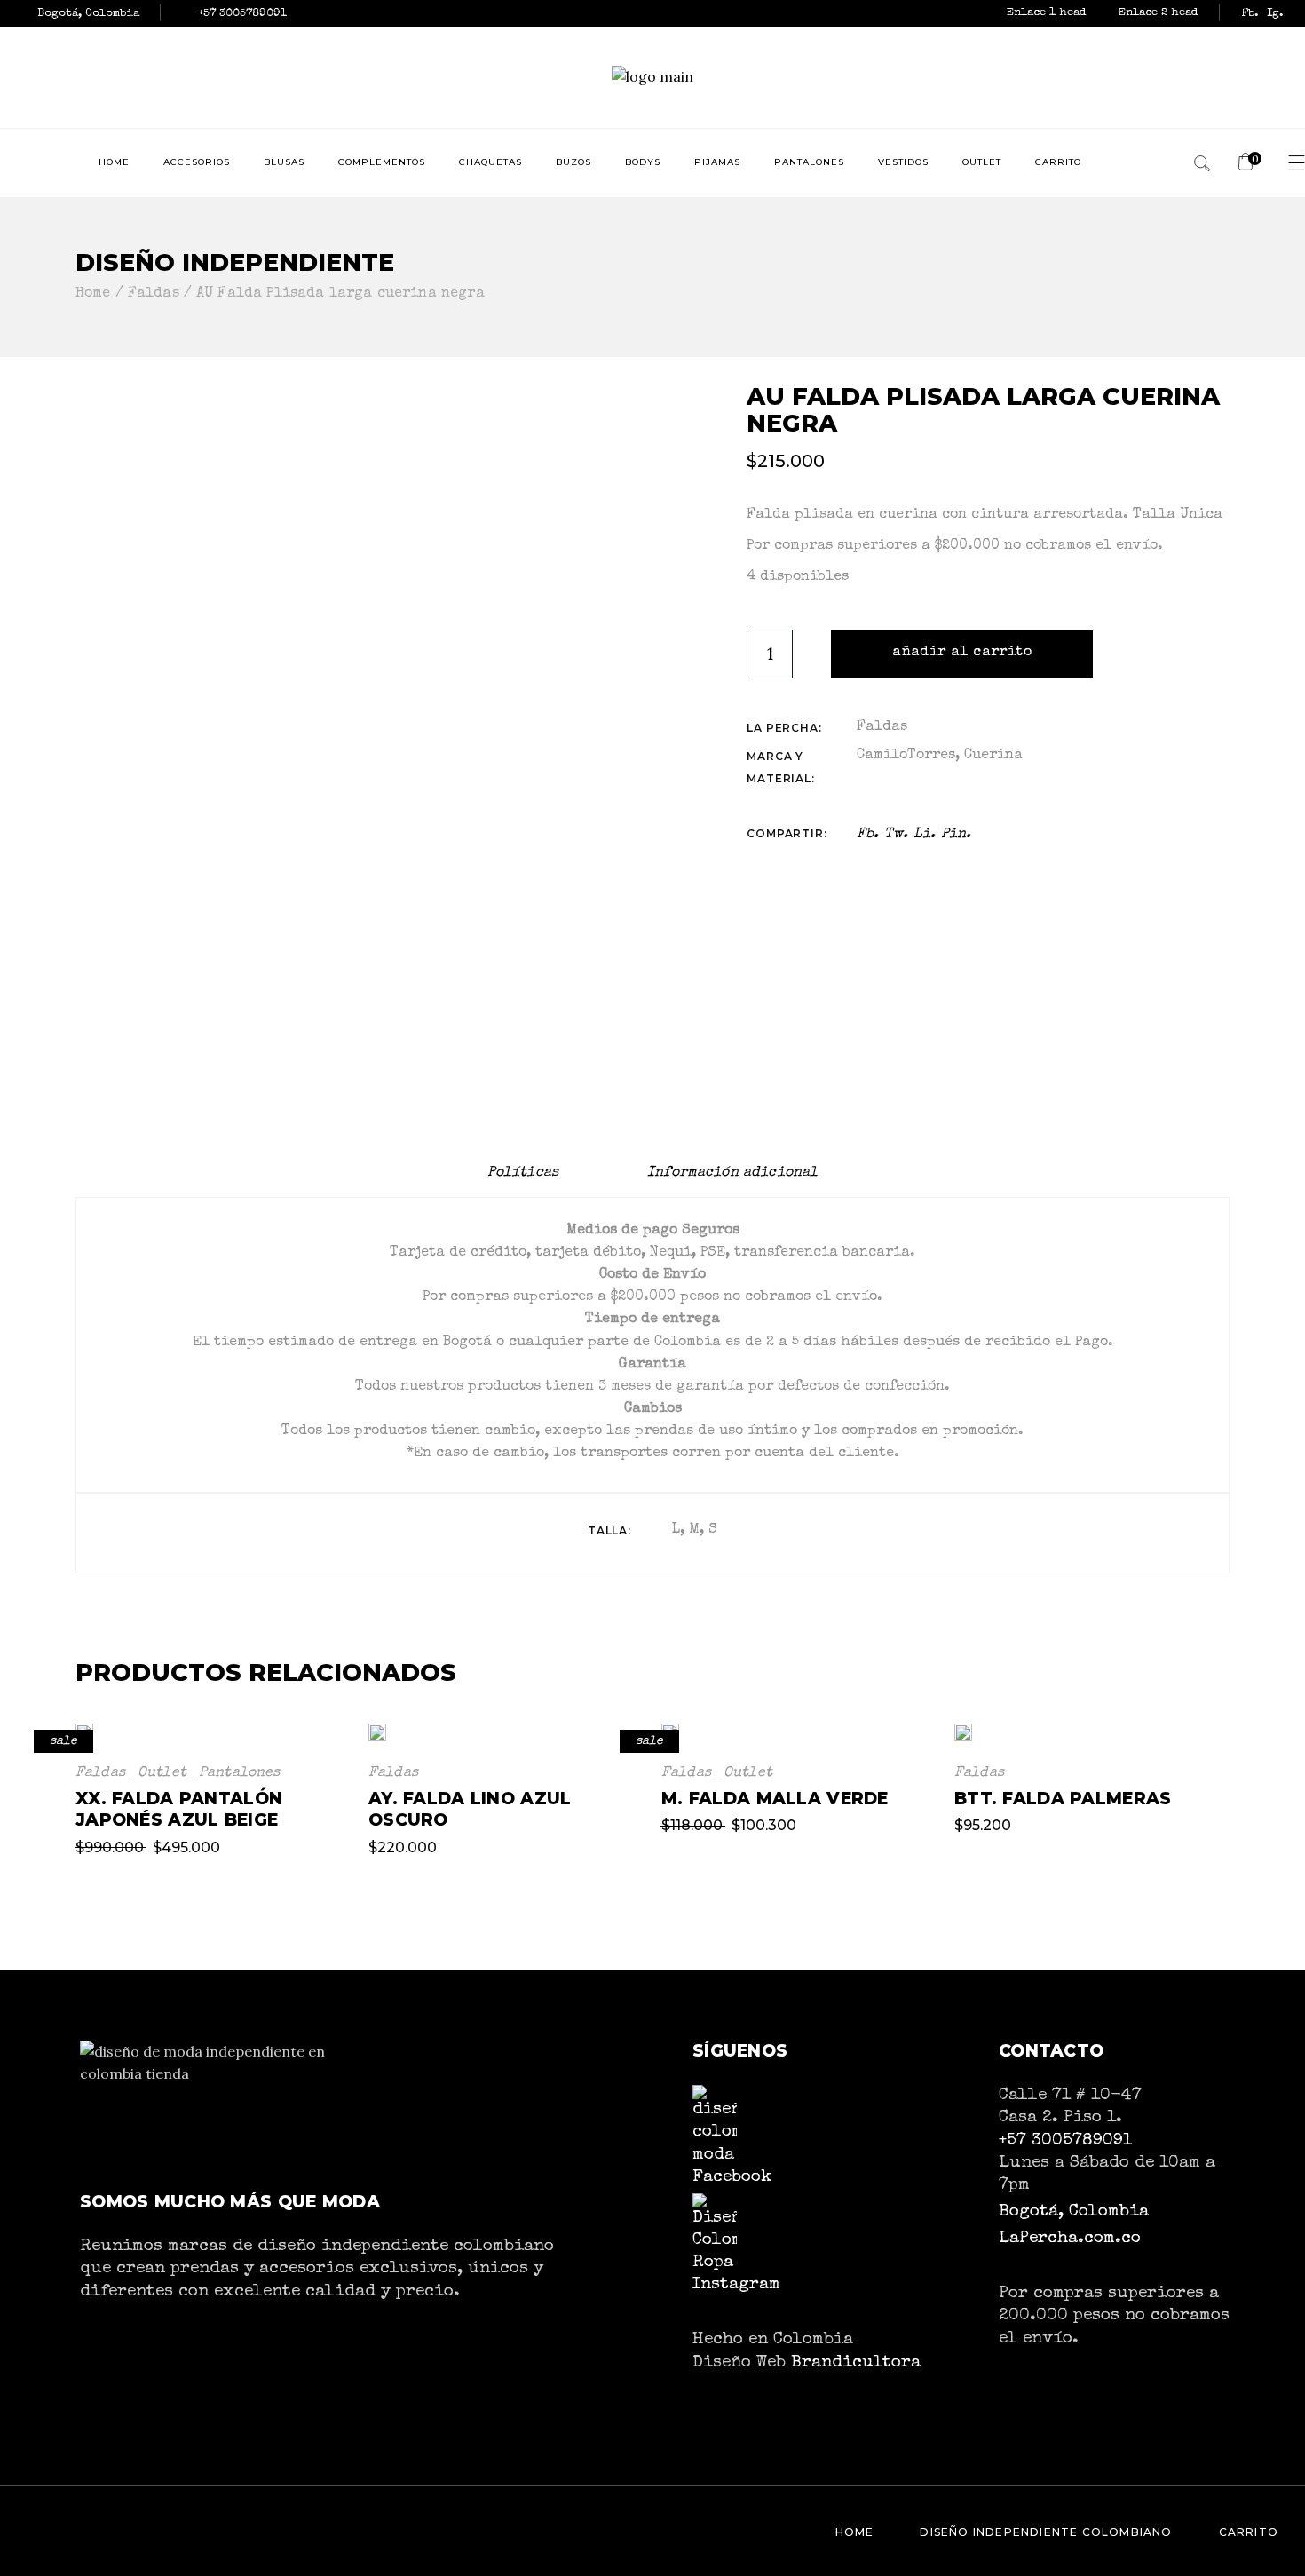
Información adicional (732, 1173)
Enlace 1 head (1048, 13)
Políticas (523, 1173)
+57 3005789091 (1065, 2141)
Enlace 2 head (1159, 13)
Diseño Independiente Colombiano (1046, 2532)
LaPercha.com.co (1070, 2239)
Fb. (1250, 14)
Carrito (1249, 2532)
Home (855, 2532)
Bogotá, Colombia (1074, 2212)
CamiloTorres (906, 756)
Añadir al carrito (962, 653)
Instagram (736, 2285)
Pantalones (240, 1773)
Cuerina (993, 756)
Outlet (162, 1773)
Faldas (882, 727)
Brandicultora (856, 2363)
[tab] (523, 1173)
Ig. (1275, 14)
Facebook (732, 2177)
